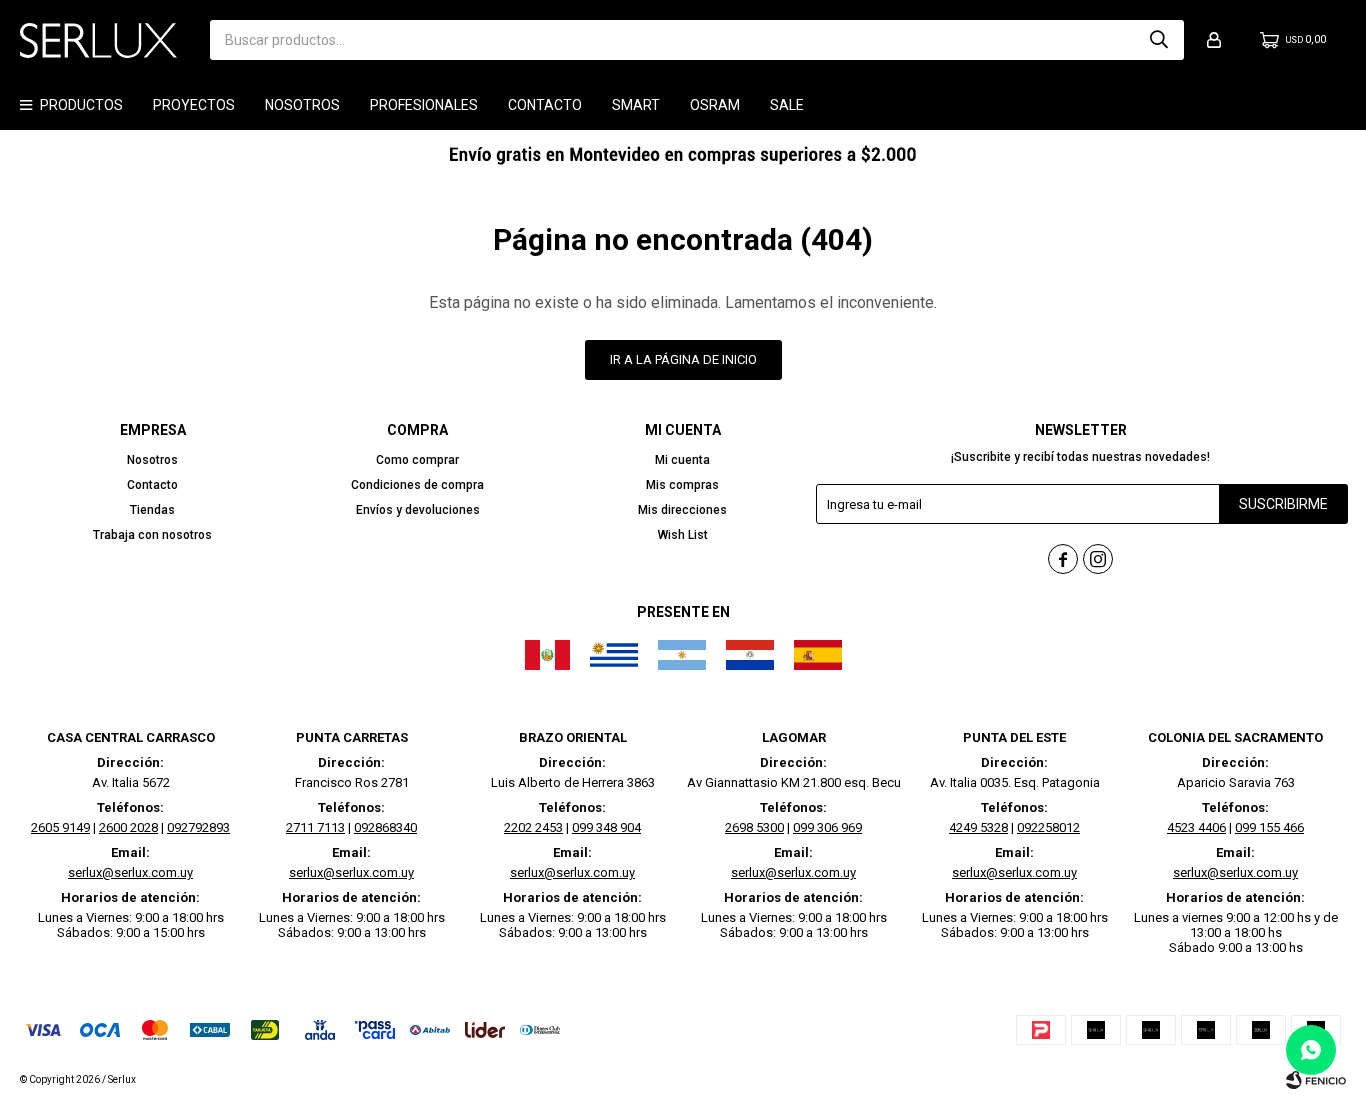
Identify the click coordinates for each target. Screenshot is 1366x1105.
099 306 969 (827, 827)
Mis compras (682, 485)
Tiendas (152, 510)
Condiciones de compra (417, 485)
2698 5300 (754, 827)
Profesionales (424, 105)
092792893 (198, 827)
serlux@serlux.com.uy (130, 872)
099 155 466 (1269, 827)
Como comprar (417, 460)
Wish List (683, 535)
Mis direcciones (682, 510)
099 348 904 (606, 827)
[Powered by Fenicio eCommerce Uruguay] (1316, 1080)
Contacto (545, 105)
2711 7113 (315, 827)
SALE (787, 105)
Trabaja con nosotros (152, 535)
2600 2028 (128, 827)
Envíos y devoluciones (418, 510)
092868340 (385, 827)
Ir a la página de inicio (683, 359)
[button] (1159, 40)
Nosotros (302, 105)
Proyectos (194, 105)
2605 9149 (60, 827)
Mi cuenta (682, 460)
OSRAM (715, 105)
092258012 (1048, 827)
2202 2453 (533, 827)
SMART (636, 105)
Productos (81, 105)
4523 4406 (1196, 827)
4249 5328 (978, 827)
